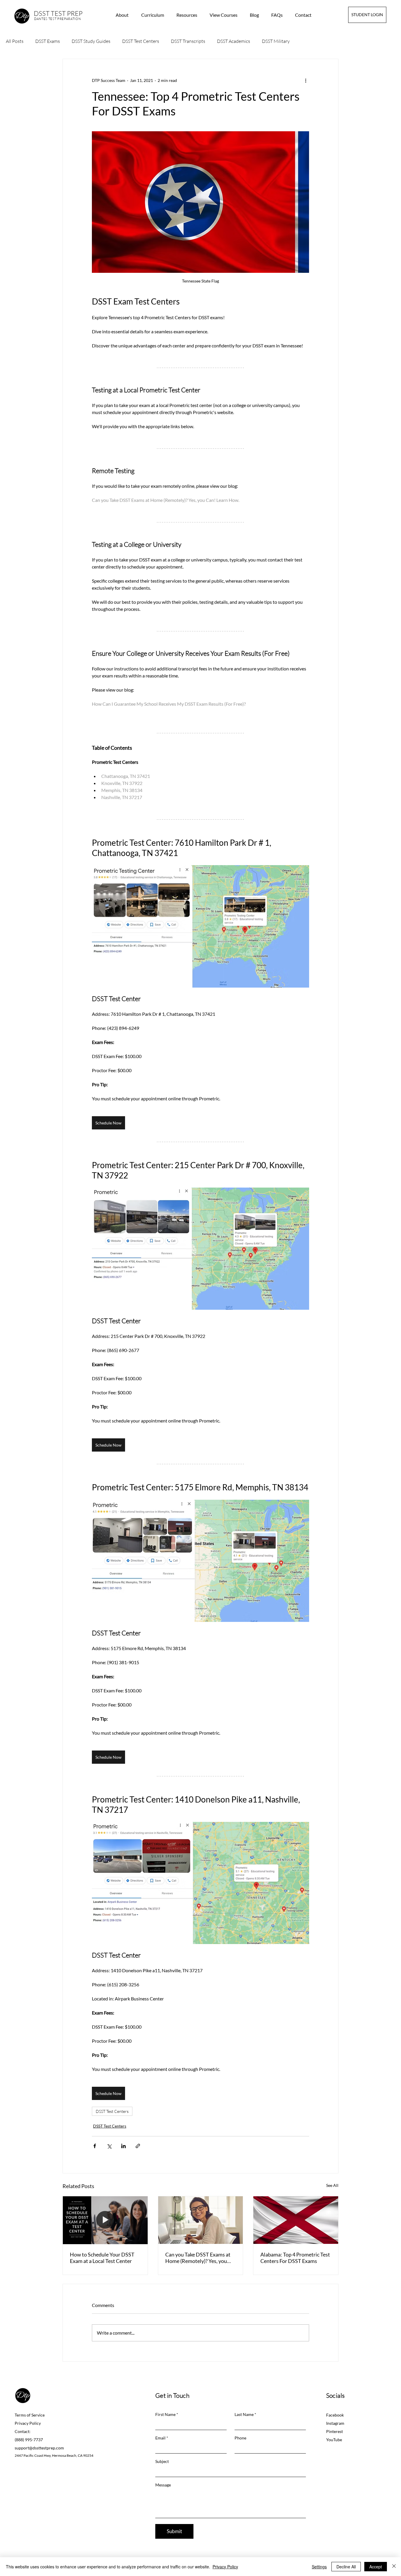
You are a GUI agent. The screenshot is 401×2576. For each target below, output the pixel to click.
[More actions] (306, 80)
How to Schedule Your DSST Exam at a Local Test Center (102, 2258)
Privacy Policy (28, 2423)
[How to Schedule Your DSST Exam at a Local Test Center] (105, 2220)
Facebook (335, 2415)
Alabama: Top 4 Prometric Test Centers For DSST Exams (295, 2258)
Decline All (346, 2567)
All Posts (15, 41)
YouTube (334, 2440)
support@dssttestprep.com (39, 2448)
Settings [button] (319, 2567)
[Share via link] (138, 2146)
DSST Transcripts (188, 41)
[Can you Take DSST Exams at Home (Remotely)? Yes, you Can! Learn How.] (201, 2220)
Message (163, 2485)
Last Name (244, 2414)
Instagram (335, 2423)
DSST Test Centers (141, 41)
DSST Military (276, 41)
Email (160, 2438)
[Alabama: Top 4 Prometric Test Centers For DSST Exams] (296, 2220)
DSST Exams (48, 41)
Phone (240, 2438)
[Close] (394, 2567)
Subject (162, 2461)
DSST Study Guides (91, 41)
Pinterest (335, 2431)
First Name (165, 2414)
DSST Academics (234, 41)
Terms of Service (30, 2415)
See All (332, 2185)
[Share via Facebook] (95, 2146)
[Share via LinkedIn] (123, 2146)
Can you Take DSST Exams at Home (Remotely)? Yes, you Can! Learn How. (198, 2258)
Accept (376, 2567)
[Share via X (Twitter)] (109, 2146)
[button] (189, 15)
